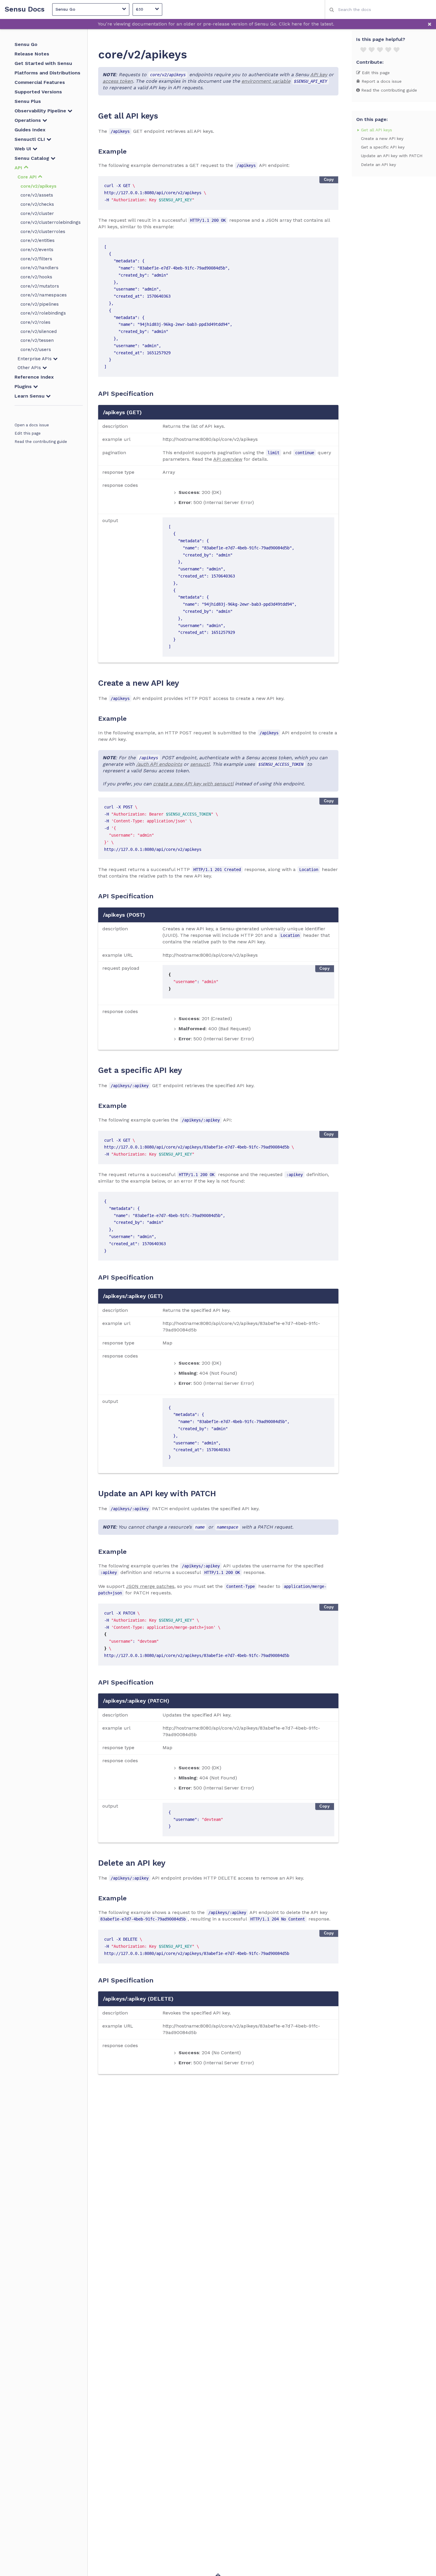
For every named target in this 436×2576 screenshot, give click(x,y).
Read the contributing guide (41, 442)
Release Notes (32, 54)
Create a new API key (382, 138)
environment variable (266, 81)
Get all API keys (377, 130)
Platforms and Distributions (47, 73)
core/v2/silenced (39, 331)
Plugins (24, 386)
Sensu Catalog (33, 158)
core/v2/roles (35, 322)
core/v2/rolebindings (43, 313)
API (19, 168)
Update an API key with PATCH (392, 156)
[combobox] (380, 9)
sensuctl (200, 764)
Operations (28, 120)
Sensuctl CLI (31, 139)
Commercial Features (40, 82)
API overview (228, 459)
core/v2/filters (36, 259)
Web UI (24, 149)
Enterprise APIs (35, 359)
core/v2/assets (37, 195)
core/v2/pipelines (40, 304)
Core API (28, 177)
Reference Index (34, 377)
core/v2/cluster (37, 213)
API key (319, 75)
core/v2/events (37, 250)
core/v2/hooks (36, 277)
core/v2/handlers (39, 268)
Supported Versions (38, 92)
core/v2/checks (37, 204)
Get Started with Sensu (43, 63)
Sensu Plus (28, 101)
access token (118, 81)
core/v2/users (36, 350)
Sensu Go (26, 44)
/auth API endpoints (159, 764)
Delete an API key (378, 165)
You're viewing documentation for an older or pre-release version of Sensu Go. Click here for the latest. (216, 24)
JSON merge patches (150, 1586)
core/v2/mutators (40, 286)
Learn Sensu (30, 396)
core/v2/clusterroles (43, 232)
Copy (329, 180)
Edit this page (28, 433)
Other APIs (30, 368)
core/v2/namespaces (44, 295)
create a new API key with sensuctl (193, 784)
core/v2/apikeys (38, 186)
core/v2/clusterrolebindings (51, 222)
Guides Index (30, 130)
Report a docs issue (381, 81)
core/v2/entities (38, 240)
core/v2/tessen (37, 340)
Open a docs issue (32, 425)
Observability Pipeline (41, 111)
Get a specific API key (383, 147)
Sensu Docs (25, 9)
